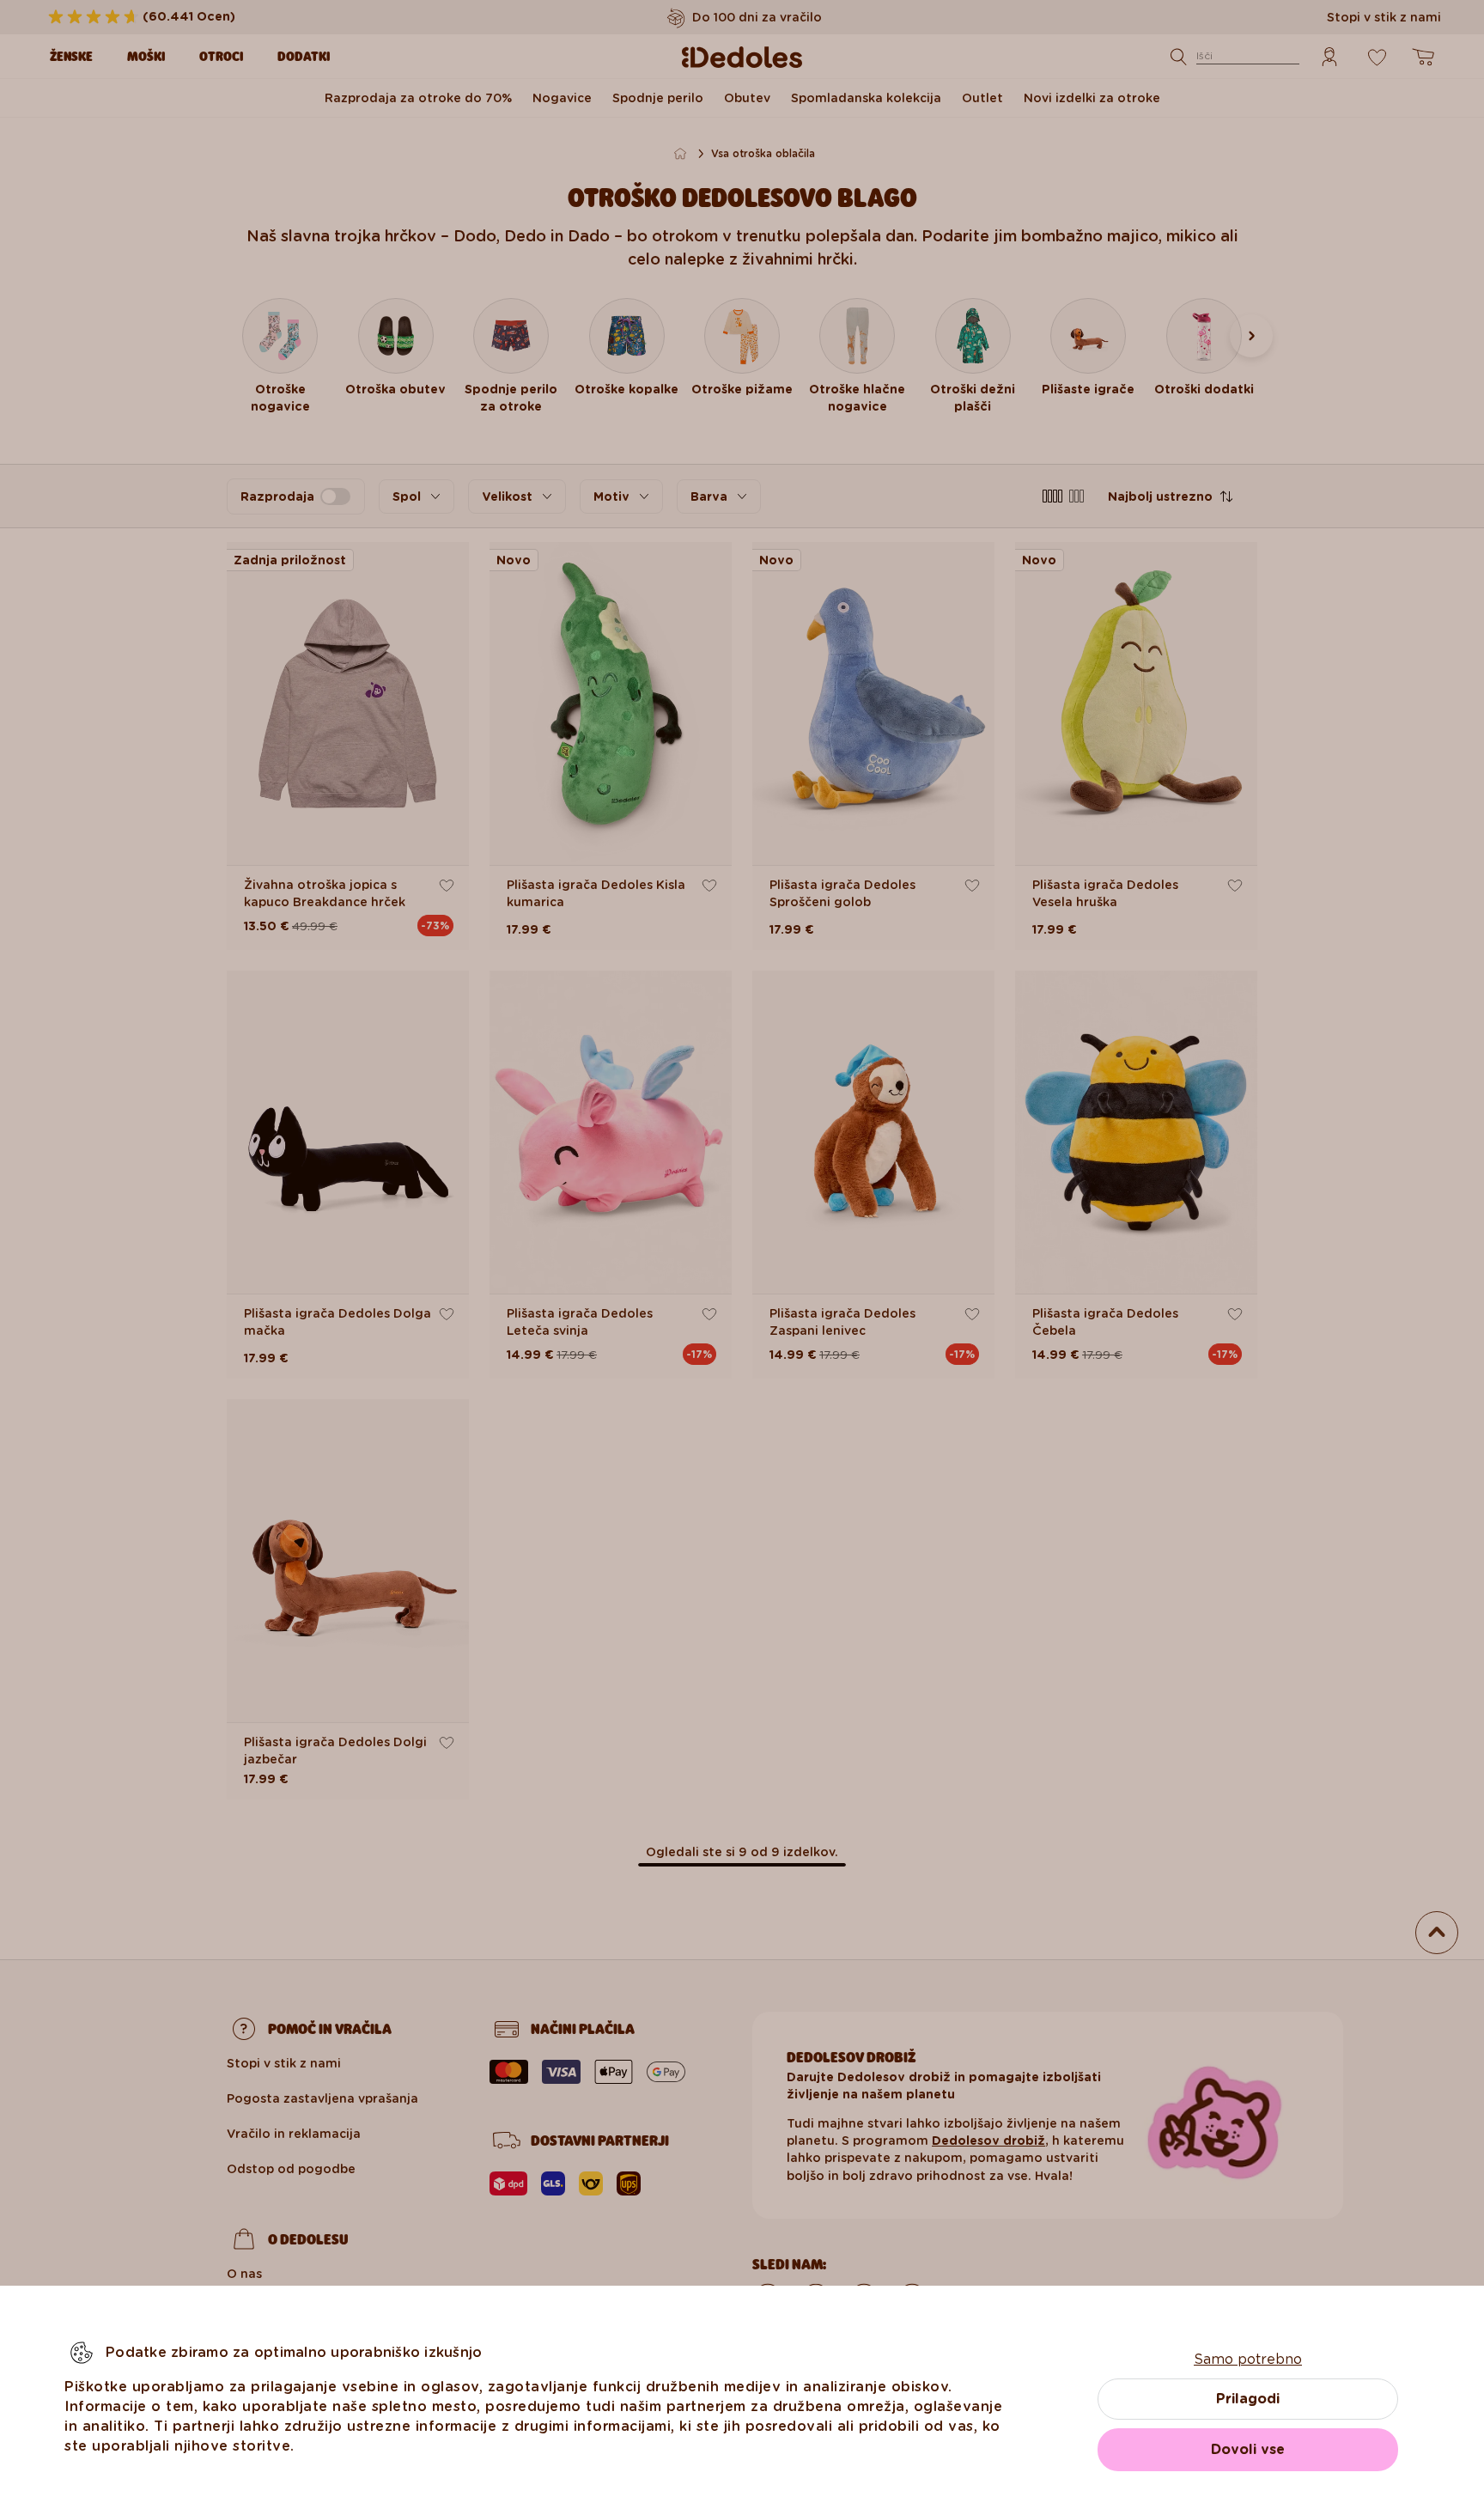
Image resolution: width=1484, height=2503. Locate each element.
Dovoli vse (1248, 2449)
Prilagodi (1248, 2399)
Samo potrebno (1248, 2359)
